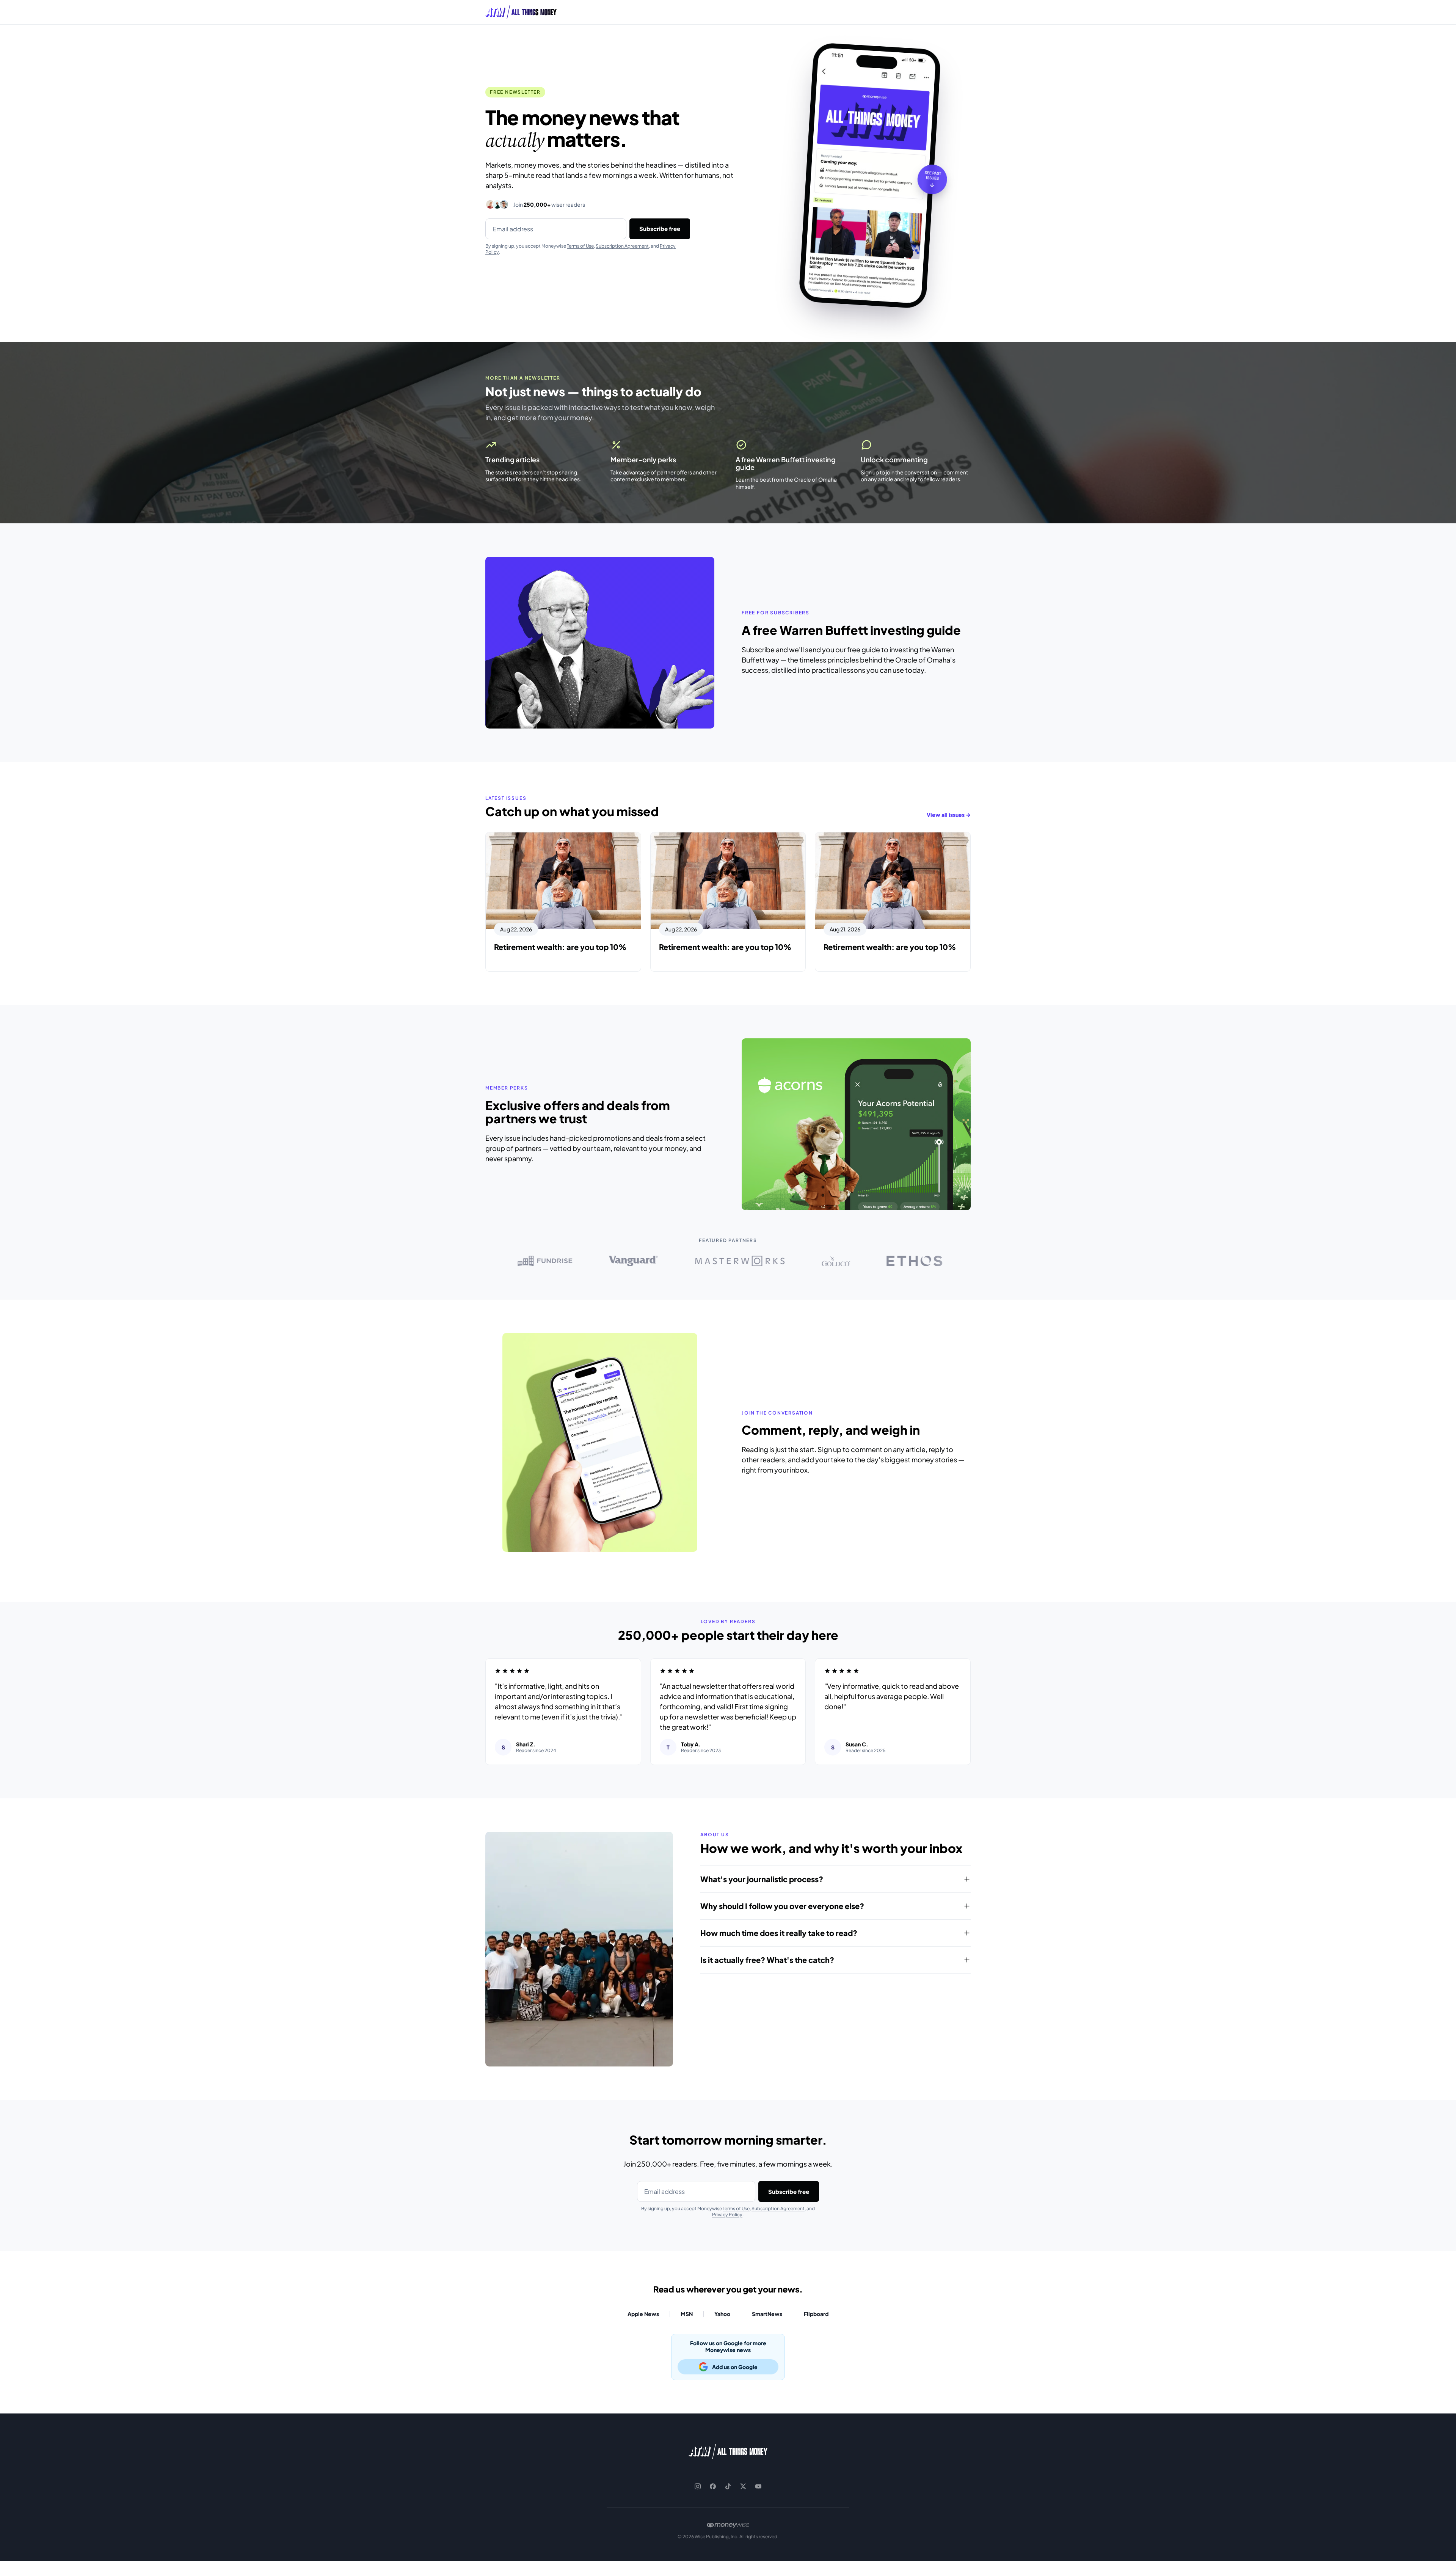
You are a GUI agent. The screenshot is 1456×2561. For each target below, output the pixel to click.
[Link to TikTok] (728, 2486)
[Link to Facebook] (713, 2486)
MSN (687, 2314)
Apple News (643, 2314)
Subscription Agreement (622, 246)
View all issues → (949, 815)
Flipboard (816, 2314)
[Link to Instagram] (698, 2486)
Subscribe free (660, 228)
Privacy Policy (727, 2215)
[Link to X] (743, 2486)
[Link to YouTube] (758, 2486)
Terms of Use (580, 246)
